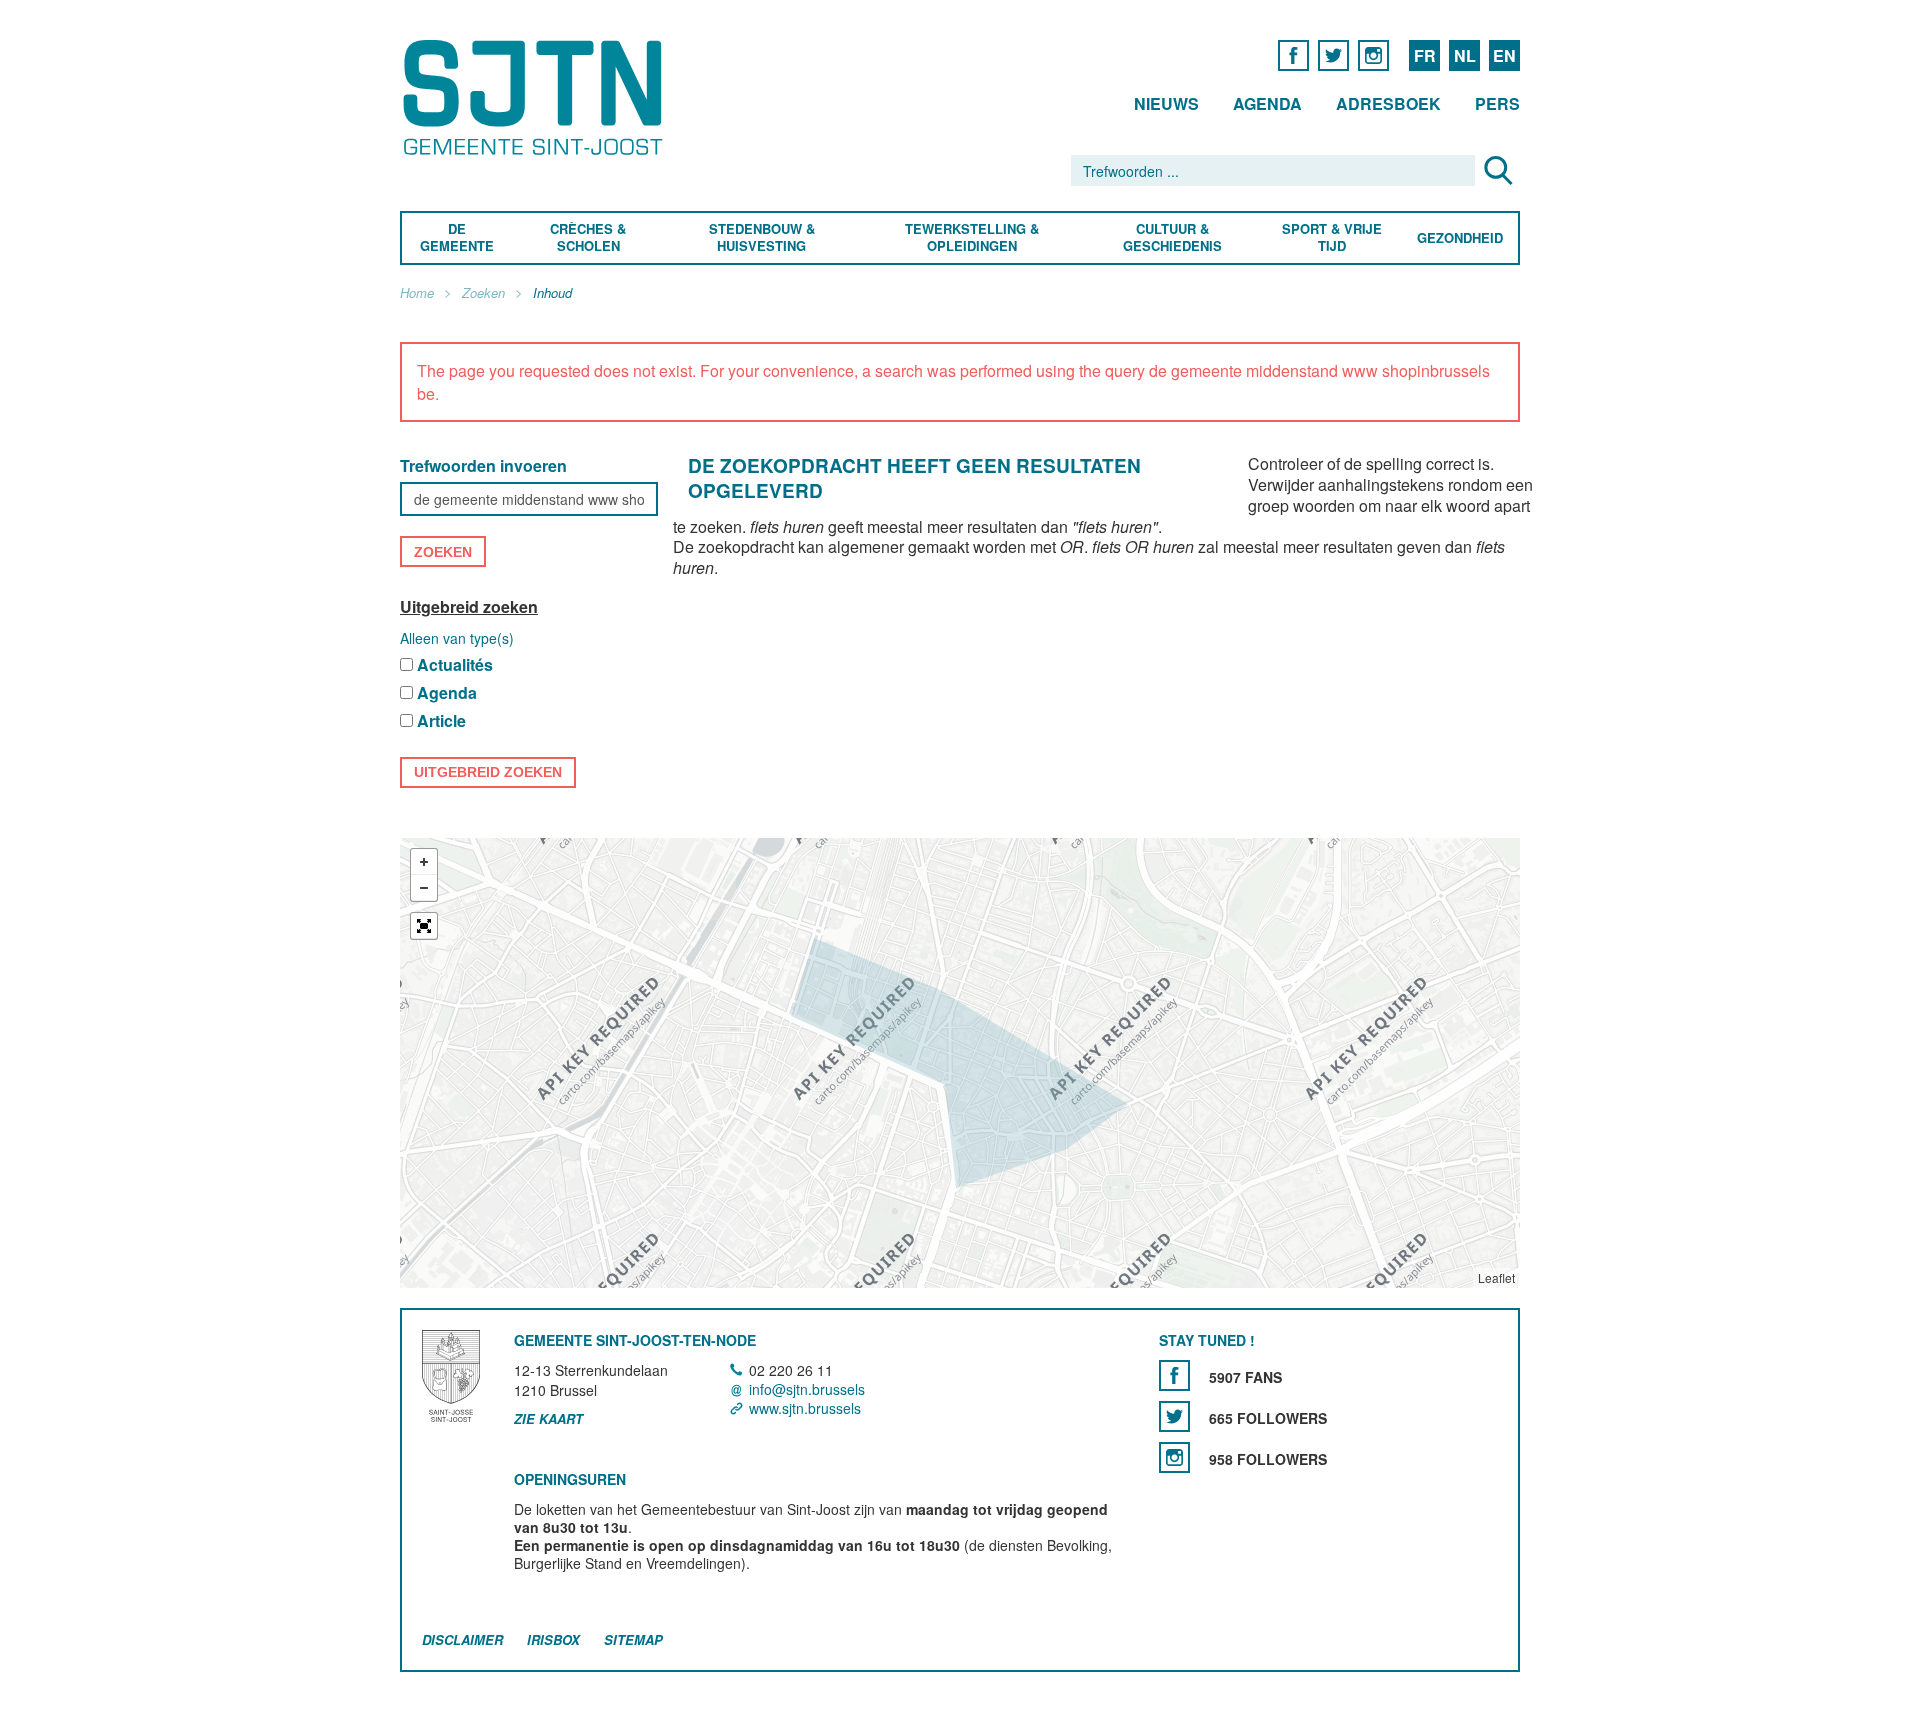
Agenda (1267, 103)
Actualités (455, 665)
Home (417, 293)
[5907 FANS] (1174, 1375)
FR (1425, 55)
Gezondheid (1460, 238)
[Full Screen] (424, 926)
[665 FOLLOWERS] (1174, 1416)
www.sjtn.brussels (805, 1409)
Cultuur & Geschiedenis (1171, 238)
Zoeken (483, 293)
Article (441, 721)
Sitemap (633, 1639)
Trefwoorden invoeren (483, 466)
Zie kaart (548, 1420)
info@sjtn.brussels (807, 1389)
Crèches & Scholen (588, 238)
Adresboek (1388, 103)
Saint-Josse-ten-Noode (536, 97)
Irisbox (553, 1639)
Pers (1497, 103)
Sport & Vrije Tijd (1331, 238)
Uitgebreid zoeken (469, 606)
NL (1465, 55)
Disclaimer (462, 1639)
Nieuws (1166, 103)
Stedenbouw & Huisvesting (762, 238)
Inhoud (552, 293)
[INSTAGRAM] (1373, 54)
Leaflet (1496, 1277)
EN (1504, 55)
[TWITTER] (1333, 54)
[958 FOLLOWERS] (1174, 1457)
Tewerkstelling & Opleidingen (972, 238)
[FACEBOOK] (1293, 54)
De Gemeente (457, 238)
